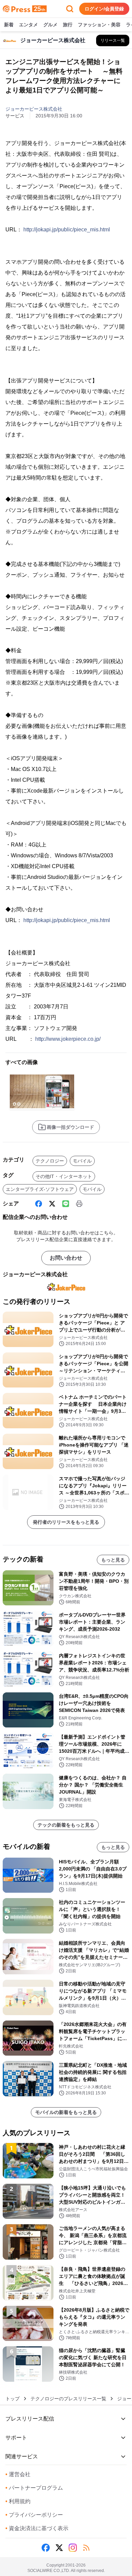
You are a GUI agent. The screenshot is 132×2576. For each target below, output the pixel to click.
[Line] (66, 1204)
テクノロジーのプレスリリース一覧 (68, 2399)
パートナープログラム (34, 2488)
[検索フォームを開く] (70, 9)
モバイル (82, 1161)
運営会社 (18, 2474)
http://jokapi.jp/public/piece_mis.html (67, 230)
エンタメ (28, 25)
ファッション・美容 (99, 25)
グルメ (50, 25)
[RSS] (86, 2548)
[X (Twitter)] (52, 1204)
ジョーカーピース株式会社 (34, 109)
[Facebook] (39, 1204)
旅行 (68, 25)
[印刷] (79, 1204)
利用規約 (18, 2501)
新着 (9, 25)
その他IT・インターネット (64, 1176)
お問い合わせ (66, 1258)
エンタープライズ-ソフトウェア (40, 1189)
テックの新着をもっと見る (66, 1825)
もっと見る (113, 1560)
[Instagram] (73, 2548)
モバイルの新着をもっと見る (66, 2112)
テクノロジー (50, 1161)
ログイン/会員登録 (104, 9)
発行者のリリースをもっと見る (66, 1522)
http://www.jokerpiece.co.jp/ (68, 1039)
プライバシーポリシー (34, 2515)
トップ (13, 2399)
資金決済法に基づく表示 (37, 2528)
